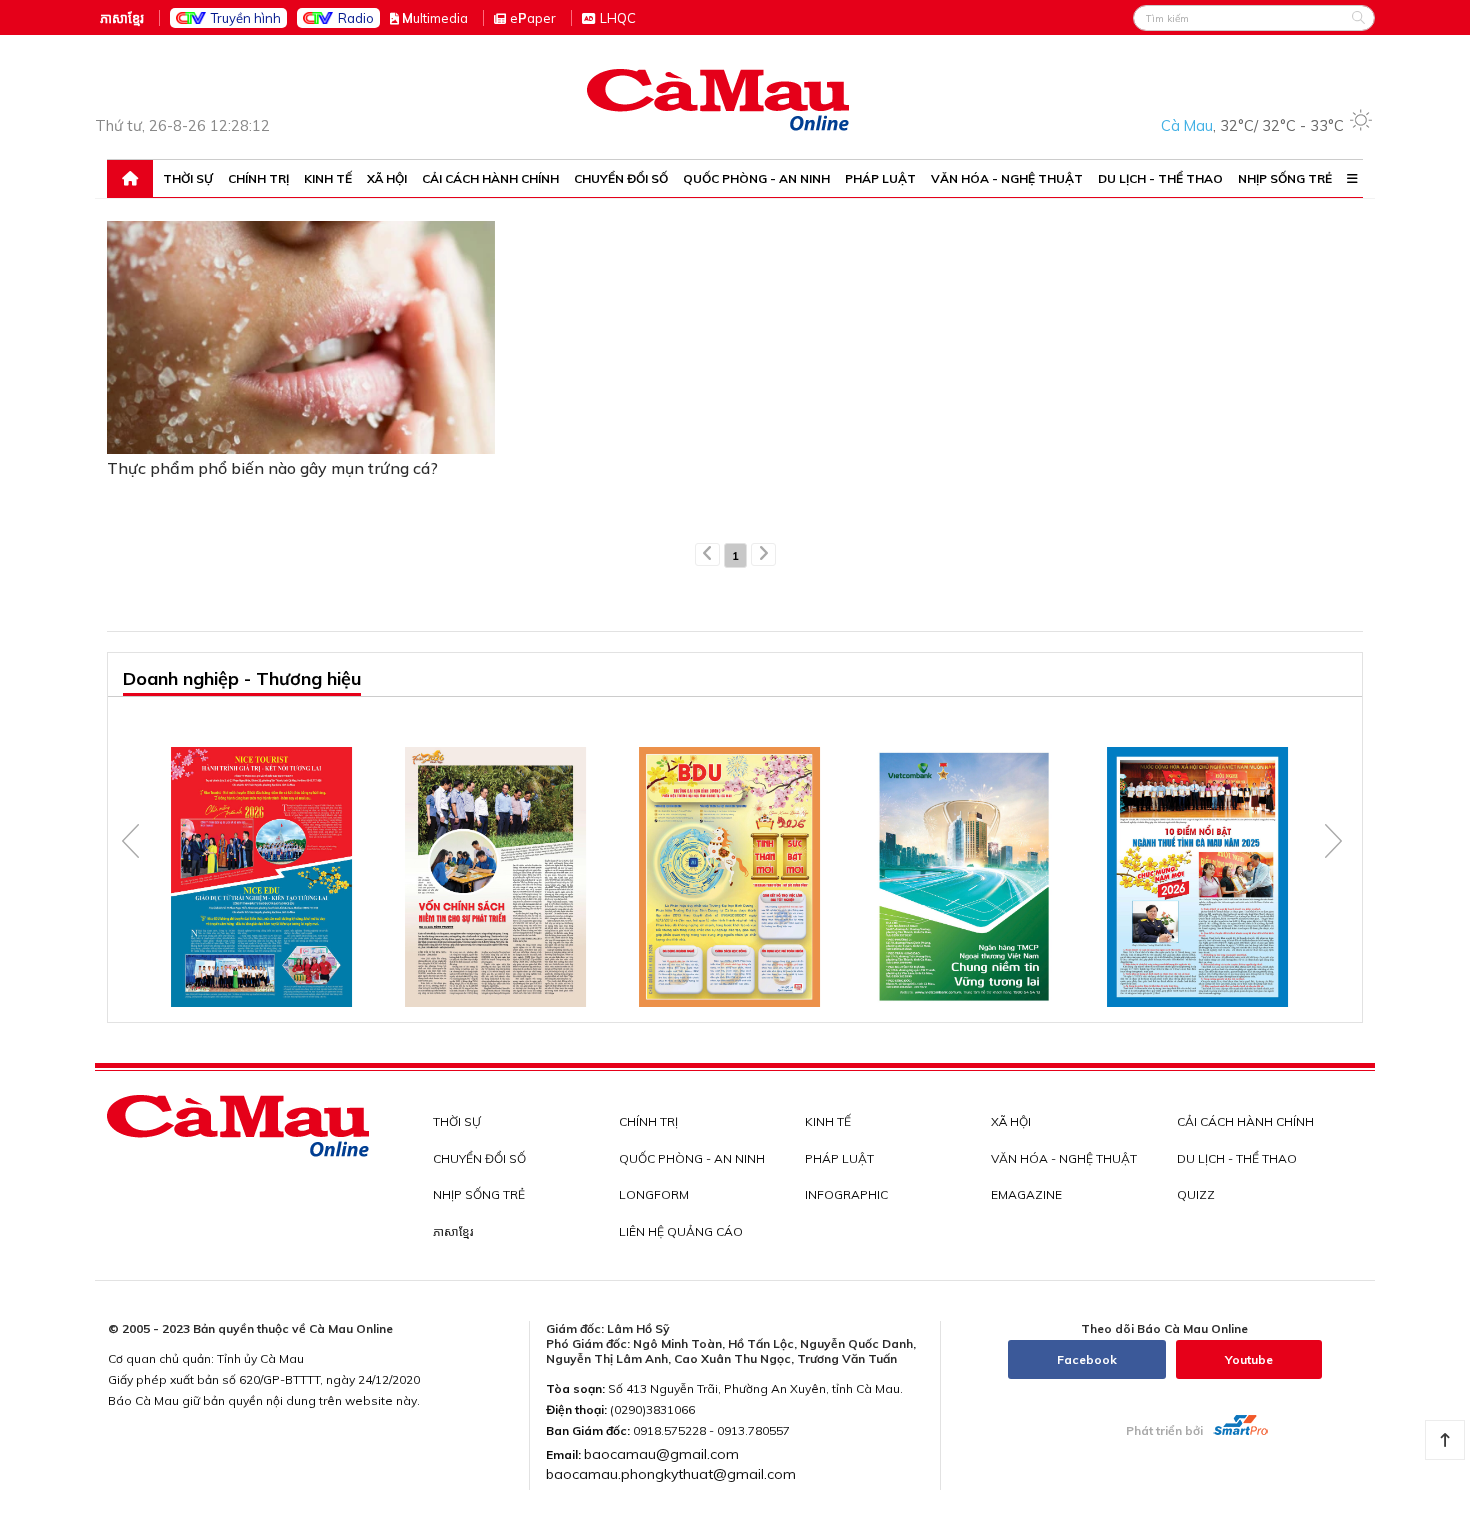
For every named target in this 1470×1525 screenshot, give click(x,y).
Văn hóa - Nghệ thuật (1007, 179)
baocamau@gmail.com (661, 1454)
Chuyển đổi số (621, 179)
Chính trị (258, 179)
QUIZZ (1196, 1194)
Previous (130, 841)
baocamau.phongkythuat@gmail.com (671, 1474)
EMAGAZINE (1026, 1194)
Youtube (1249, 1359)
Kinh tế (328, 179)
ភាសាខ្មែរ (122, 18)
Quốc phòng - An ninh (756, 179)
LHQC (618, 18)
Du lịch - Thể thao (1160, 179)
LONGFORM (654, 1194)
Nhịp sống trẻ (1285, 179)
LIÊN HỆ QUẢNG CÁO (681, 1231)
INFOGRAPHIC (846, 1194)
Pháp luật (880, 179)
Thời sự (188, 179)
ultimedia (435, 18)
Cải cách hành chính (490, 179)
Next (1333, 841)
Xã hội (387, 179)
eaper (533, 18)
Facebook (1087, 1359)
